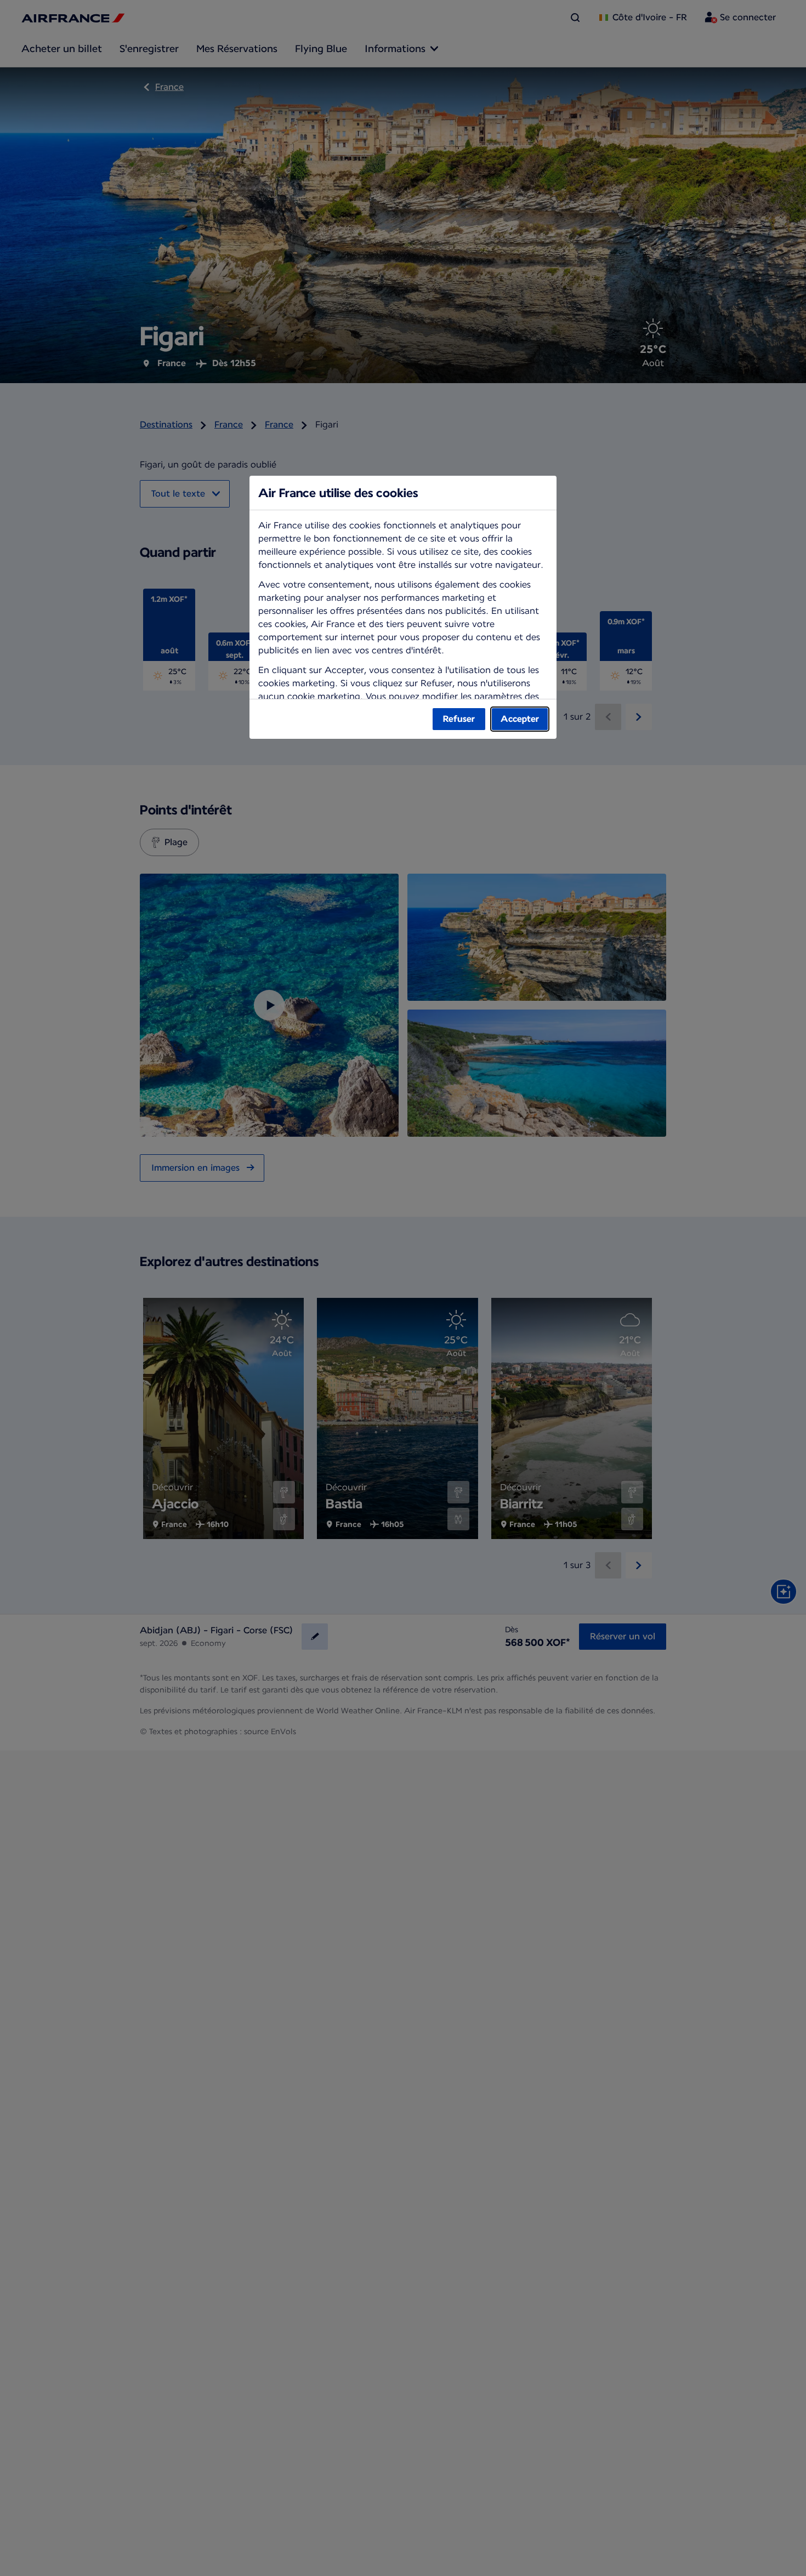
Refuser (459, 719)
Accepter (520, 719)
